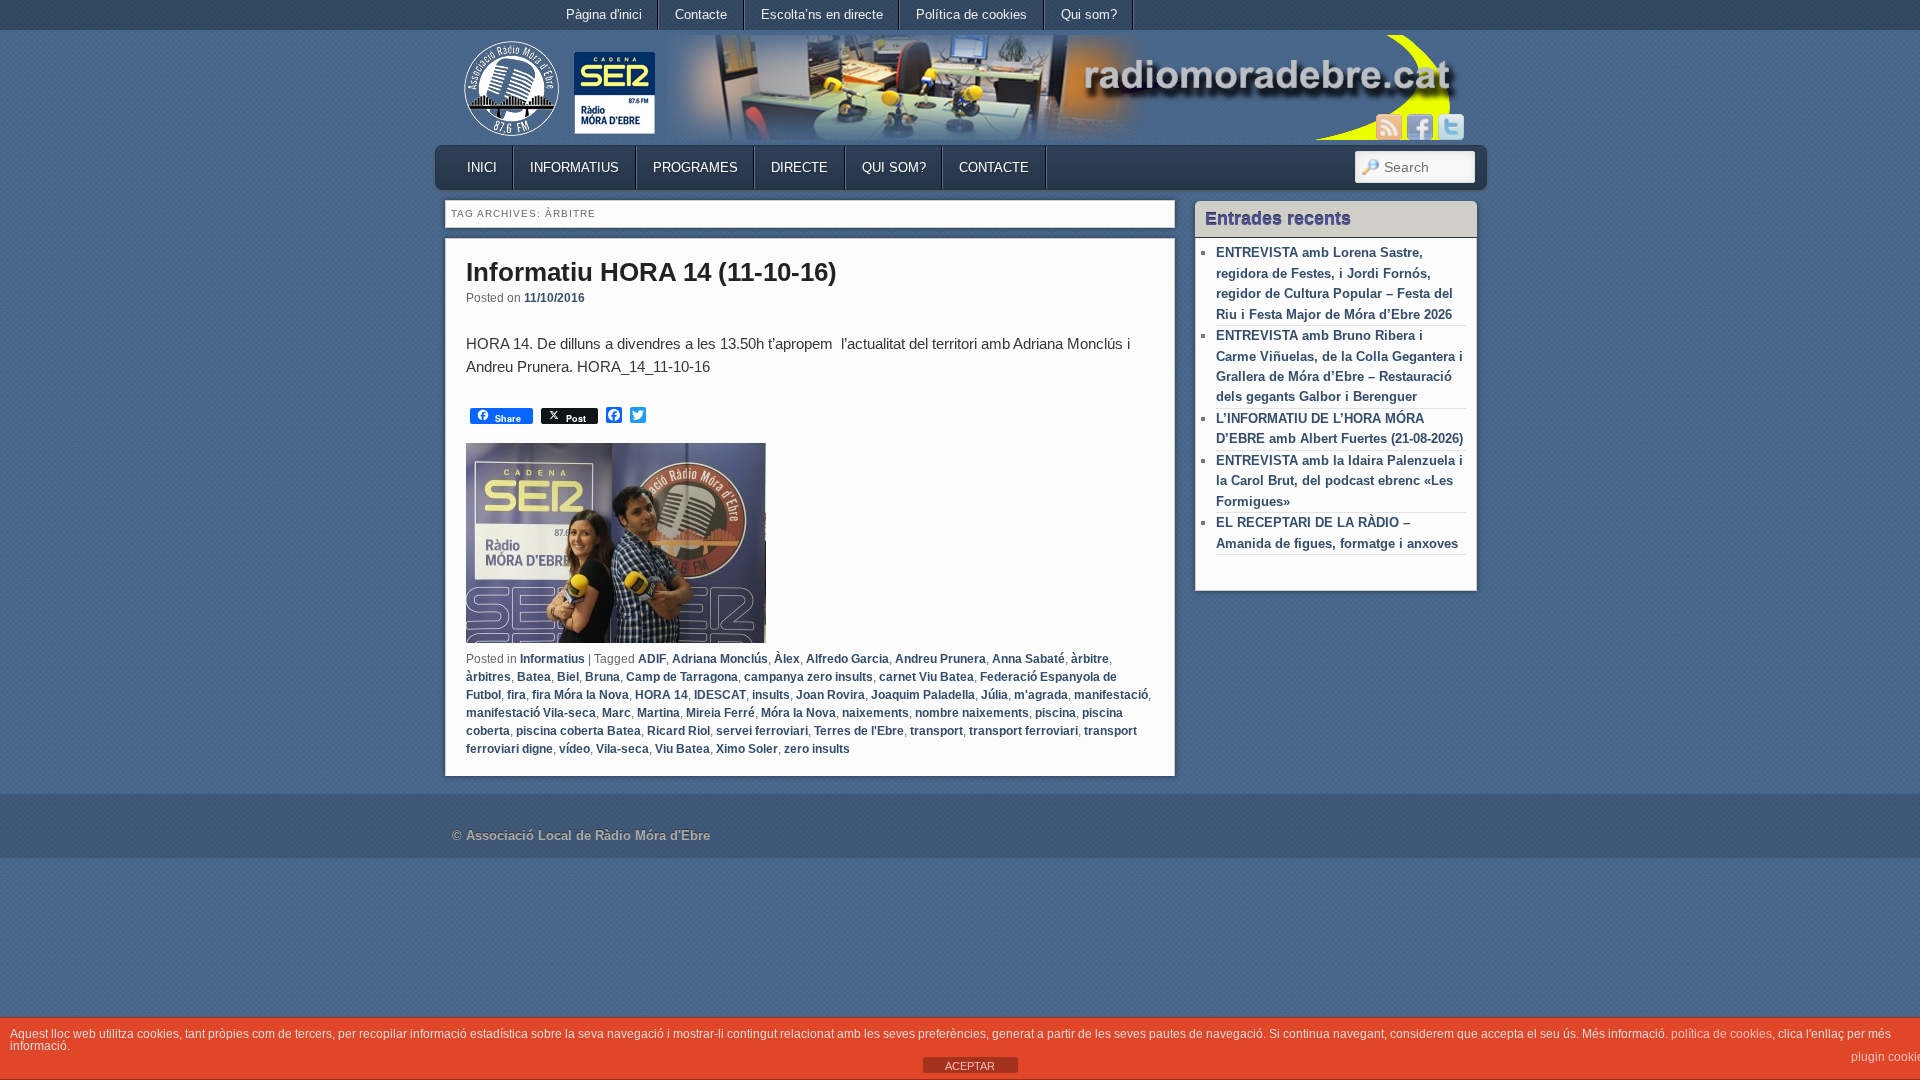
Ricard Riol (678, 731)
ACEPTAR (970, 1066)
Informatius (574, 167)
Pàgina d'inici (604, 14)
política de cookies (1721, 1034)
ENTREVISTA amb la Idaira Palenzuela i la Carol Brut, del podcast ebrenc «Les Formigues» (1339, 481)
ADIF (652, 659)
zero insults (817, 749)
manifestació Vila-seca (531, 713)
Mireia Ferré (720, 713)
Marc (616, 713)
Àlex (787, 659)
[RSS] (1389, 127)
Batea (534, 677)
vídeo (574, 749)
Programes (695, 167)
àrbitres (488, 677)
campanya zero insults (808, 677)
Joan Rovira (830, 695)
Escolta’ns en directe (822, 14)
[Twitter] (1451, 127)
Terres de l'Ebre (859, 731)
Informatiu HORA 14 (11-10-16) (651, 272)
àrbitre (1090, 659)
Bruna (602, 677)
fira (516, 695)
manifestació (1111, 695)
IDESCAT (720, 695)
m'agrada (1041, 695)
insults (771, 695)
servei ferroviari (762, 731)
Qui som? (1089, 14)
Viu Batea (682, 749)
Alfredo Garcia (847, 659)
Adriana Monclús (720, 659)
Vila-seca (622, 749)
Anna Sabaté (1028, 659)
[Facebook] (1420, 127)
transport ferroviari (1023, 731)
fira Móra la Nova (580, 695)
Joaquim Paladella (923, 695)
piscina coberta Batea (578, 731)
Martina (658, 713)
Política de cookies (971, 14)
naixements (875, 713)
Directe (799, 167)
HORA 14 (661, 695)
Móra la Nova (798, 713)
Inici (482, 167)
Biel (568, 677)
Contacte (701, 14)
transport (936, 731)
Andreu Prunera (940, 659)
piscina (1055, 713)
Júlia (994, 695)
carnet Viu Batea (926, 677)
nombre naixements (972, 713)
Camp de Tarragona (682, 677)
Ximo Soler (747, 749)
